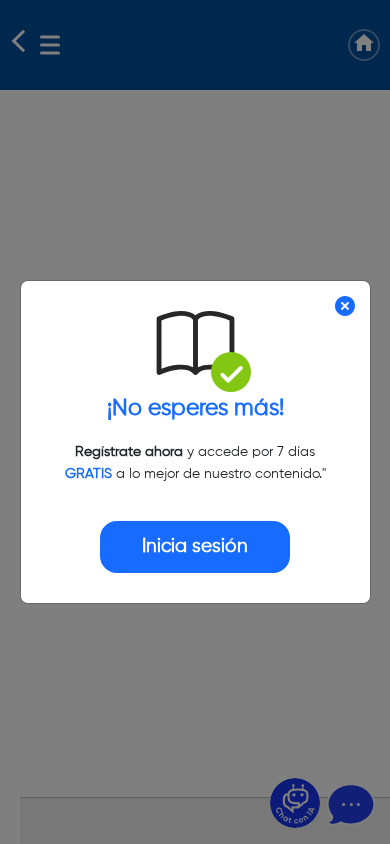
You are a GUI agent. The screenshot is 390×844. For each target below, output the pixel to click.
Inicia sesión (195, 546)
